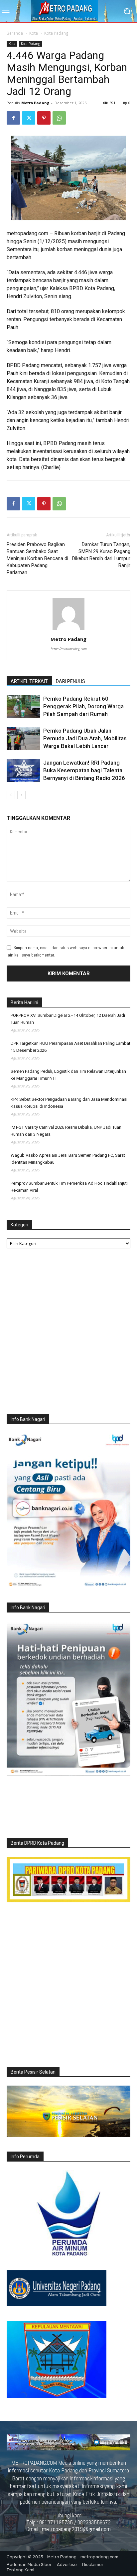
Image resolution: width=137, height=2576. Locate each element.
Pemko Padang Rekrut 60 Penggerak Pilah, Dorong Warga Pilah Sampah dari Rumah (83, 706)
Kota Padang (56, 33)
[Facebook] (13, 118)
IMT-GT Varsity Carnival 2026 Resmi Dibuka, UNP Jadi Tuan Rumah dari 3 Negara (66, 1131)
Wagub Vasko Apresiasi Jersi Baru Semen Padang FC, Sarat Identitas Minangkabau (68, 1159)
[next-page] (21, 795)
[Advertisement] (68, 1333)
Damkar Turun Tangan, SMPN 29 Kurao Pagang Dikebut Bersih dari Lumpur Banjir (101, 555)
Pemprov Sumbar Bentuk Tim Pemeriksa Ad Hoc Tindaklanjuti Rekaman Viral (69, 1187)
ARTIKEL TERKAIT (29, 681)
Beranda (15, 33)
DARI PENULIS (70, 681)
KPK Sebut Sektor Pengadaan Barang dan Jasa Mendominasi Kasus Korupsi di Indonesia (69, 1103)
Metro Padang (35, 103)
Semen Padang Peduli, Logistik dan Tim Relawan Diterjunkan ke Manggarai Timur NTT (68, 1075)
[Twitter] (29, 118)
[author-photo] (68, 630)
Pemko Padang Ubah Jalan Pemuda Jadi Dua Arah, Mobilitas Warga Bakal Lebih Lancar (85, 738)
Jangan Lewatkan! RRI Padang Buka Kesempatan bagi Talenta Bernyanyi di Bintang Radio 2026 (84, 770)
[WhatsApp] (59, 118)
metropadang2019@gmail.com (76, 2529)
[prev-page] (11, 795)
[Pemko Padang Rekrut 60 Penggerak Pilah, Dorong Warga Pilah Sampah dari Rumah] (23, 706)
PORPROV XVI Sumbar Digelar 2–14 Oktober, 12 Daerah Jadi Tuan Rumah (68, 1019)
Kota (34, 33)
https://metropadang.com (68, 649)
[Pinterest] (44, 118)
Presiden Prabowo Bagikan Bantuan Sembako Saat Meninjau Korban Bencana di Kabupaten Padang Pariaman (37, 558)
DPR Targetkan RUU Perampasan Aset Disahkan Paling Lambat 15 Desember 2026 (70, 1047)
